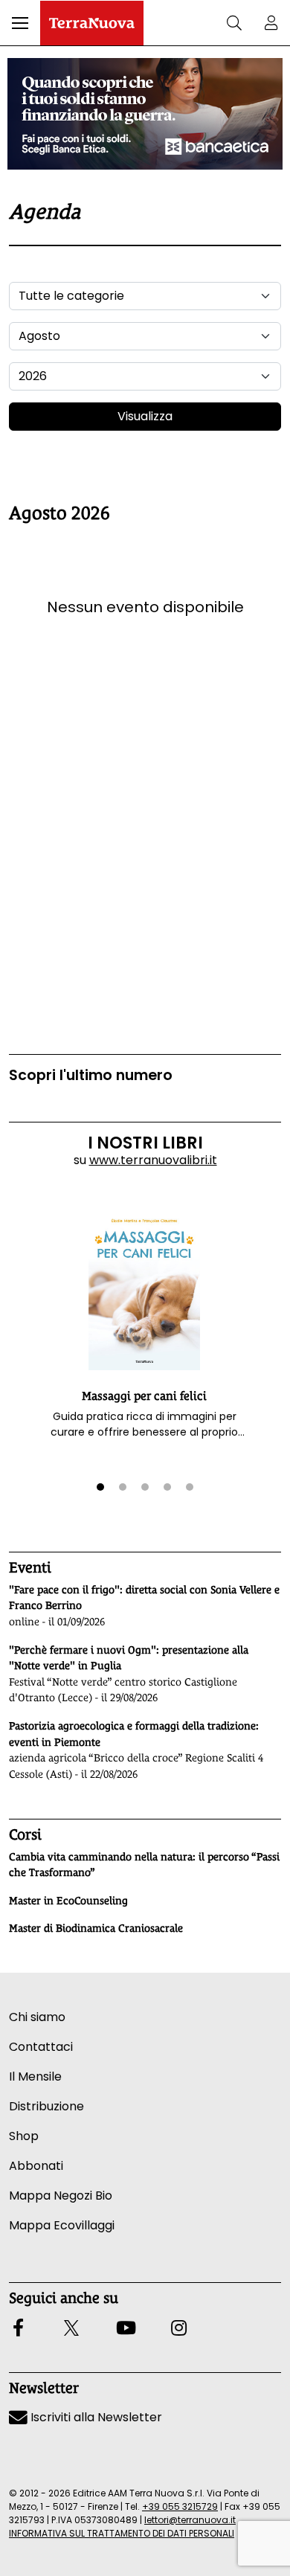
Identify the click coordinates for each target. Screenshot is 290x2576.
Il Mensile (35, 2076)
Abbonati (36, 2166)
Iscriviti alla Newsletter (95, 2417)
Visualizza (145, 416)
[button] (20, 23)
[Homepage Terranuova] (92, 23)
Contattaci (41, 2047)
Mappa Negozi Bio (61, 2196)
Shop (24, 2136)
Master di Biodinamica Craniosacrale (96, 1928)
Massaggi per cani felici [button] (144, 1396)
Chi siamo (37, 2017)
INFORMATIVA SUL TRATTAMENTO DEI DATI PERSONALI (122, 2533)
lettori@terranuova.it (190, 2520)
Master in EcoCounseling (68, 1901)
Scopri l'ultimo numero (91, 1075)
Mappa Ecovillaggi (62, 2225)
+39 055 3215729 (180, 2506)
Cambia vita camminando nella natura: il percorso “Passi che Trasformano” (144, 1865)
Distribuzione (46, 2106)
